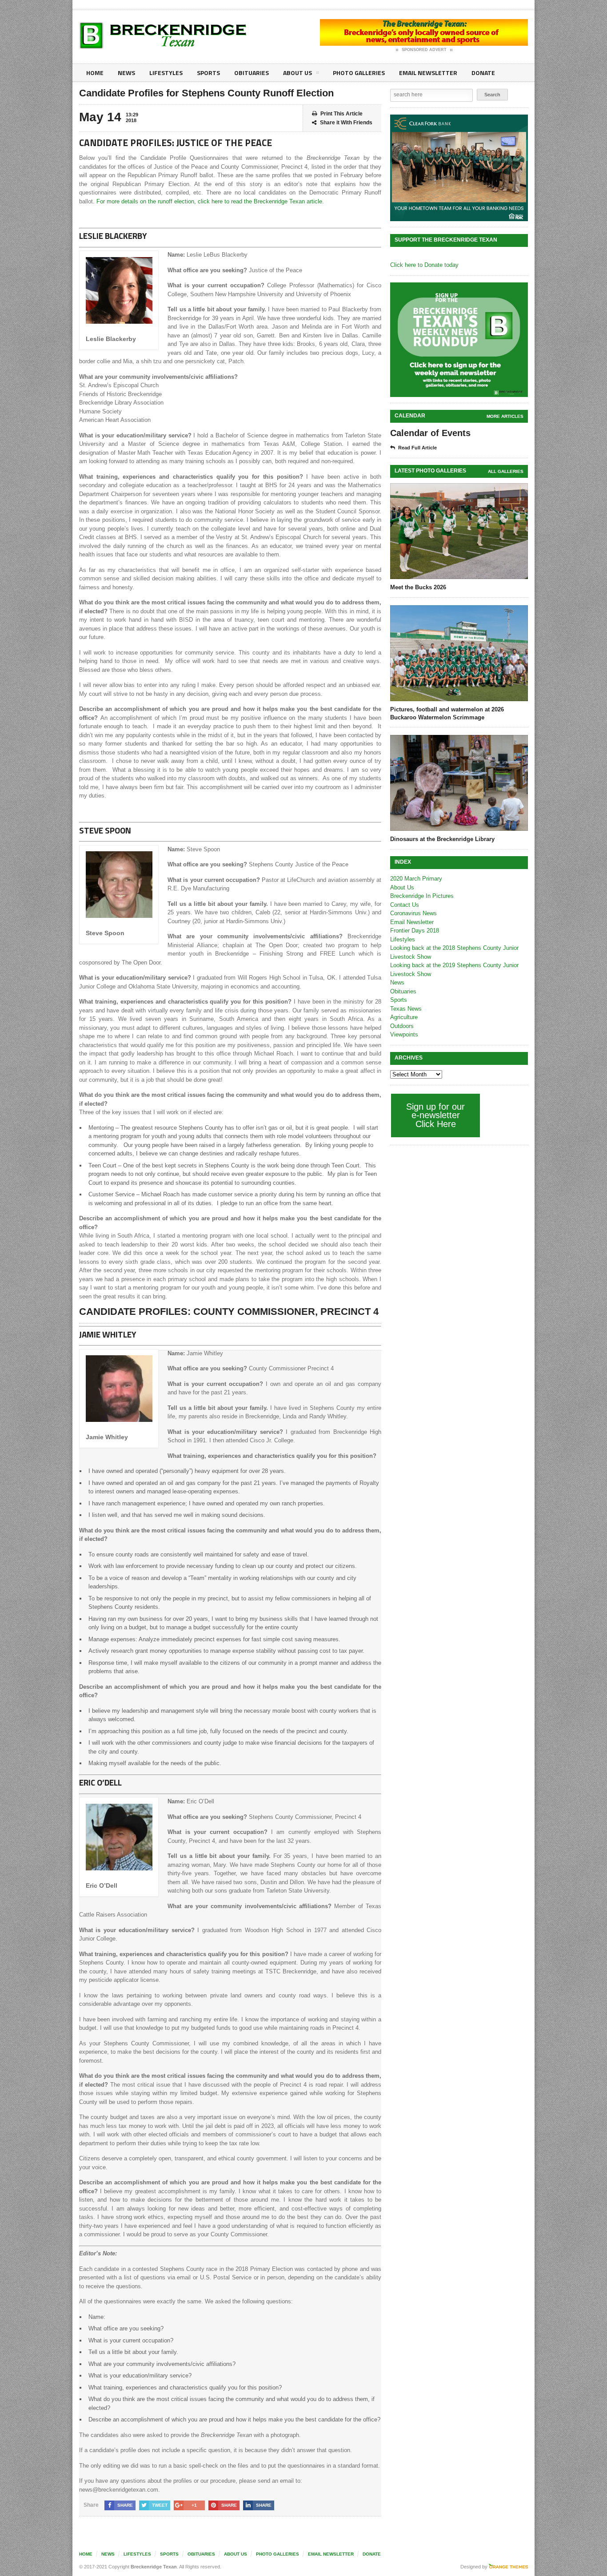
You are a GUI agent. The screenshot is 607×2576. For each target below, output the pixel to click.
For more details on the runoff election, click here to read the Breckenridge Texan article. (210, 201)
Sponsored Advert (424, 50)
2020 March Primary (416, 879)
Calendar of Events (430, 433)
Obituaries (252, 73)
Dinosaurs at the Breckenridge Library (442, 839)
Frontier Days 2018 (415, 931)
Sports (208, 73)
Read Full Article (417, 448)
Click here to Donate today (424, 265)
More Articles (505, 416)
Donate (483, 73)
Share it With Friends (346, 123)
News (126, 73)
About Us (298, 73)
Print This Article (341, 114)
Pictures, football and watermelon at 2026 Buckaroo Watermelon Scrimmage (447, 713)
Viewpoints (404, 1034)
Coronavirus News (413, 913)
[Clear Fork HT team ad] (459, 168)
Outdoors (402, 1026)
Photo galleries (359, 73)
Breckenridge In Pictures (422, 896)
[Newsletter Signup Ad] (459, 340)
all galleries (506, 471)
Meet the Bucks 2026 (418, 587)
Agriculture (404, 1017)
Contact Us (405, 905)
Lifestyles (166, 73)
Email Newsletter (428, 73)
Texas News (406, 1009)
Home (95, 73)
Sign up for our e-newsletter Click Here (435, 1115)
